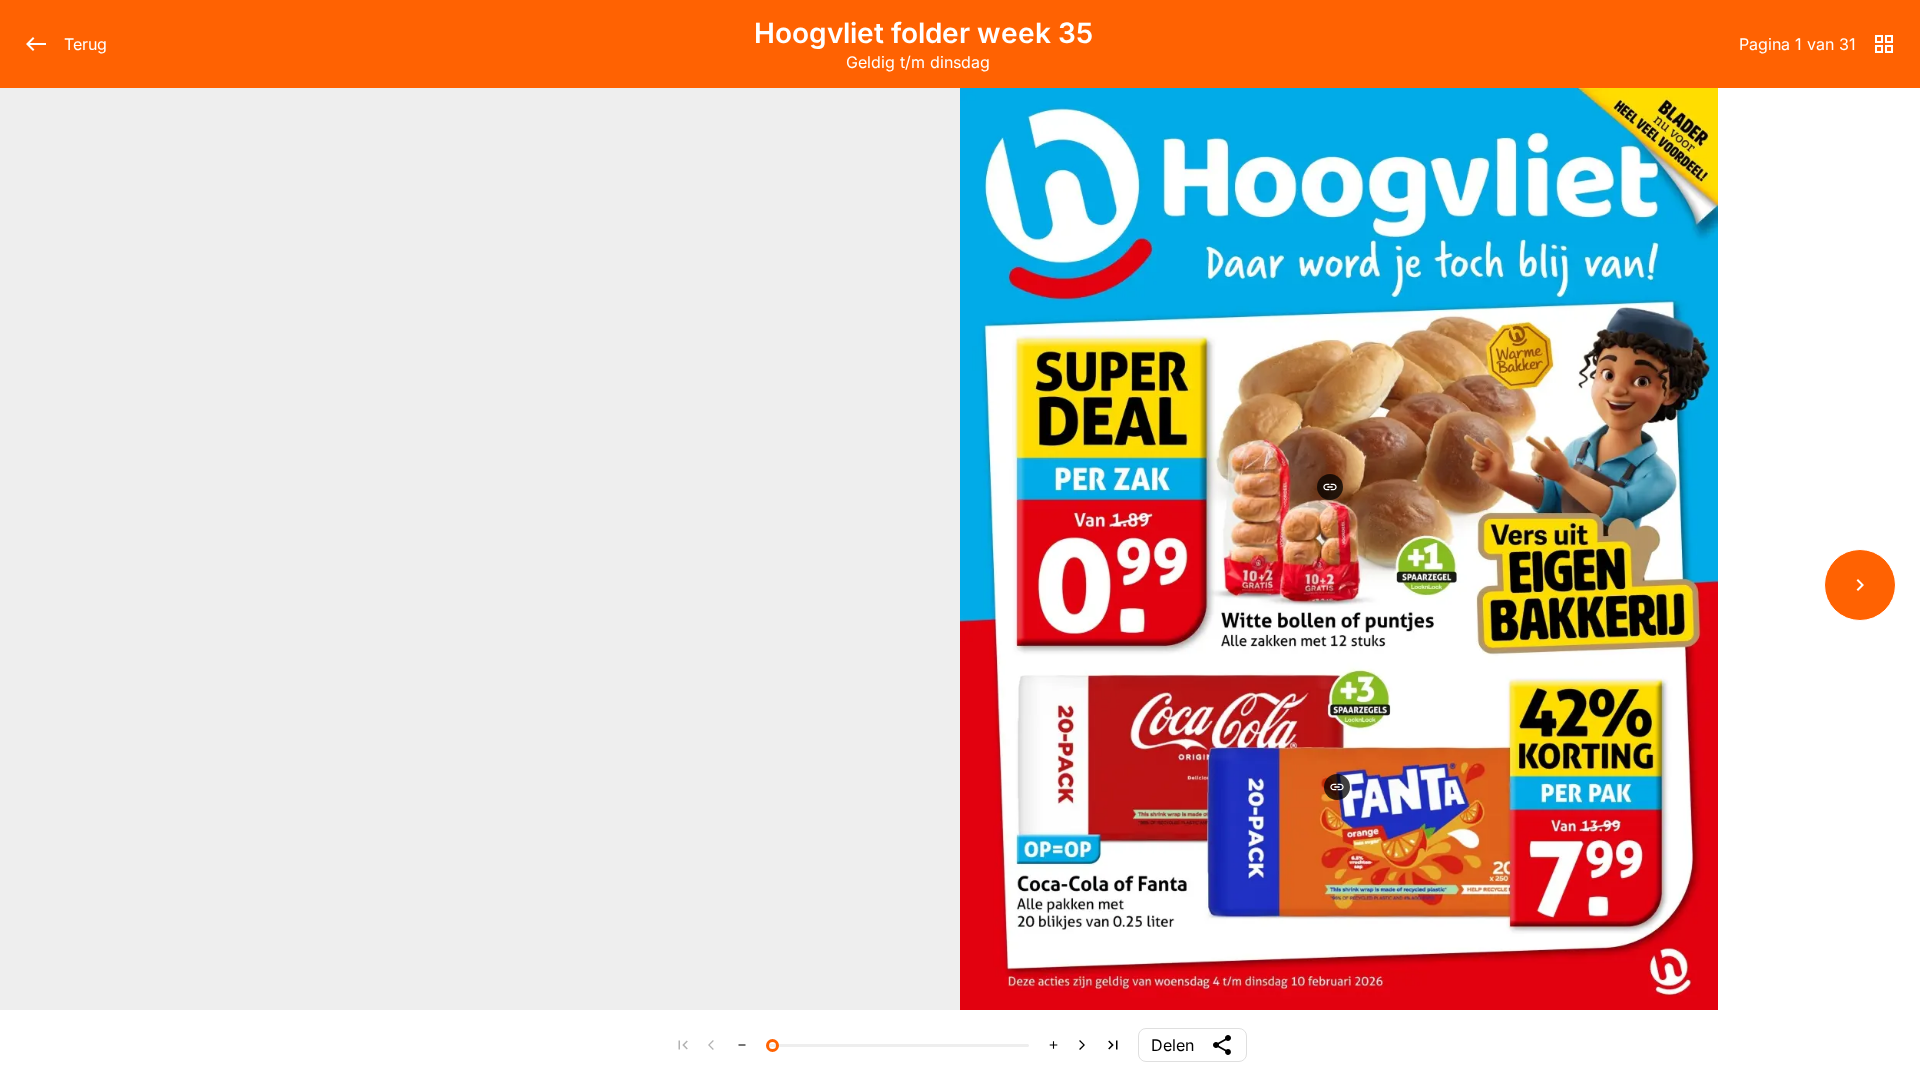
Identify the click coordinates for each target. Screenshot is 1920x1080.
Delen (1172, 1045)
